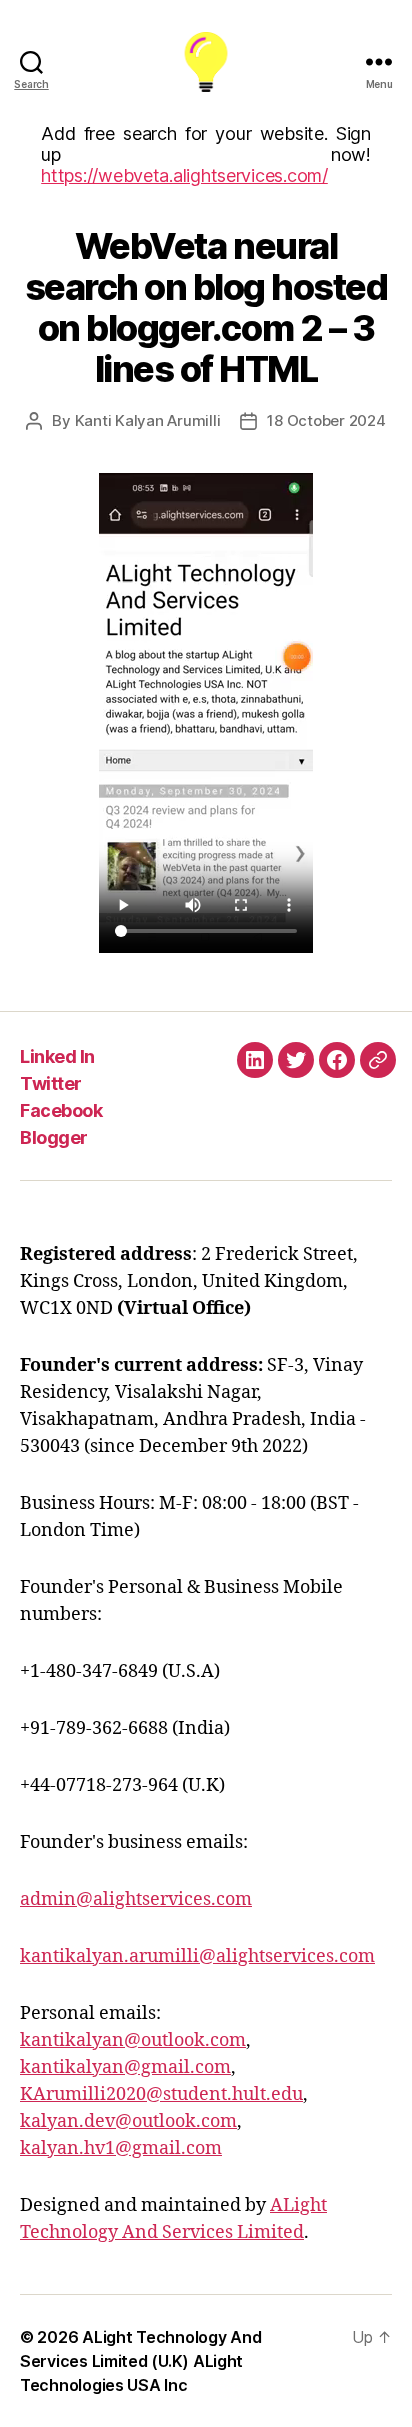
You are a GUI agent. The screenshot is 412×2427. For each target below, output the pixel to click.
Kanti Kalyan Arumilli (148, 420)
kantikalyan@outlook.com (133, 2040)
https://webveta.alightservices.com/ (184, 175)
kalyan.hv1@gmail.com (121, 2148)
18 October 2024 (326, 420)
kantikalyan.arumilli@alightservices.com (197, 1956)
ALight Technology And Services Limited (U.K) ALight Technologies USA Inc (140, 2361)
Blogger (54, 1137)
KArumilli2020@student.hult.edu (161, 2094)
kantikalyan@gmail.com (125, 2067)
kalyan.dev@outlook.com (128, 2121)
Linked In (57, 1056)
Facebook (61, 1110)
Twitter (51, 1083)
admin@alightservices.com (136, 1899)
